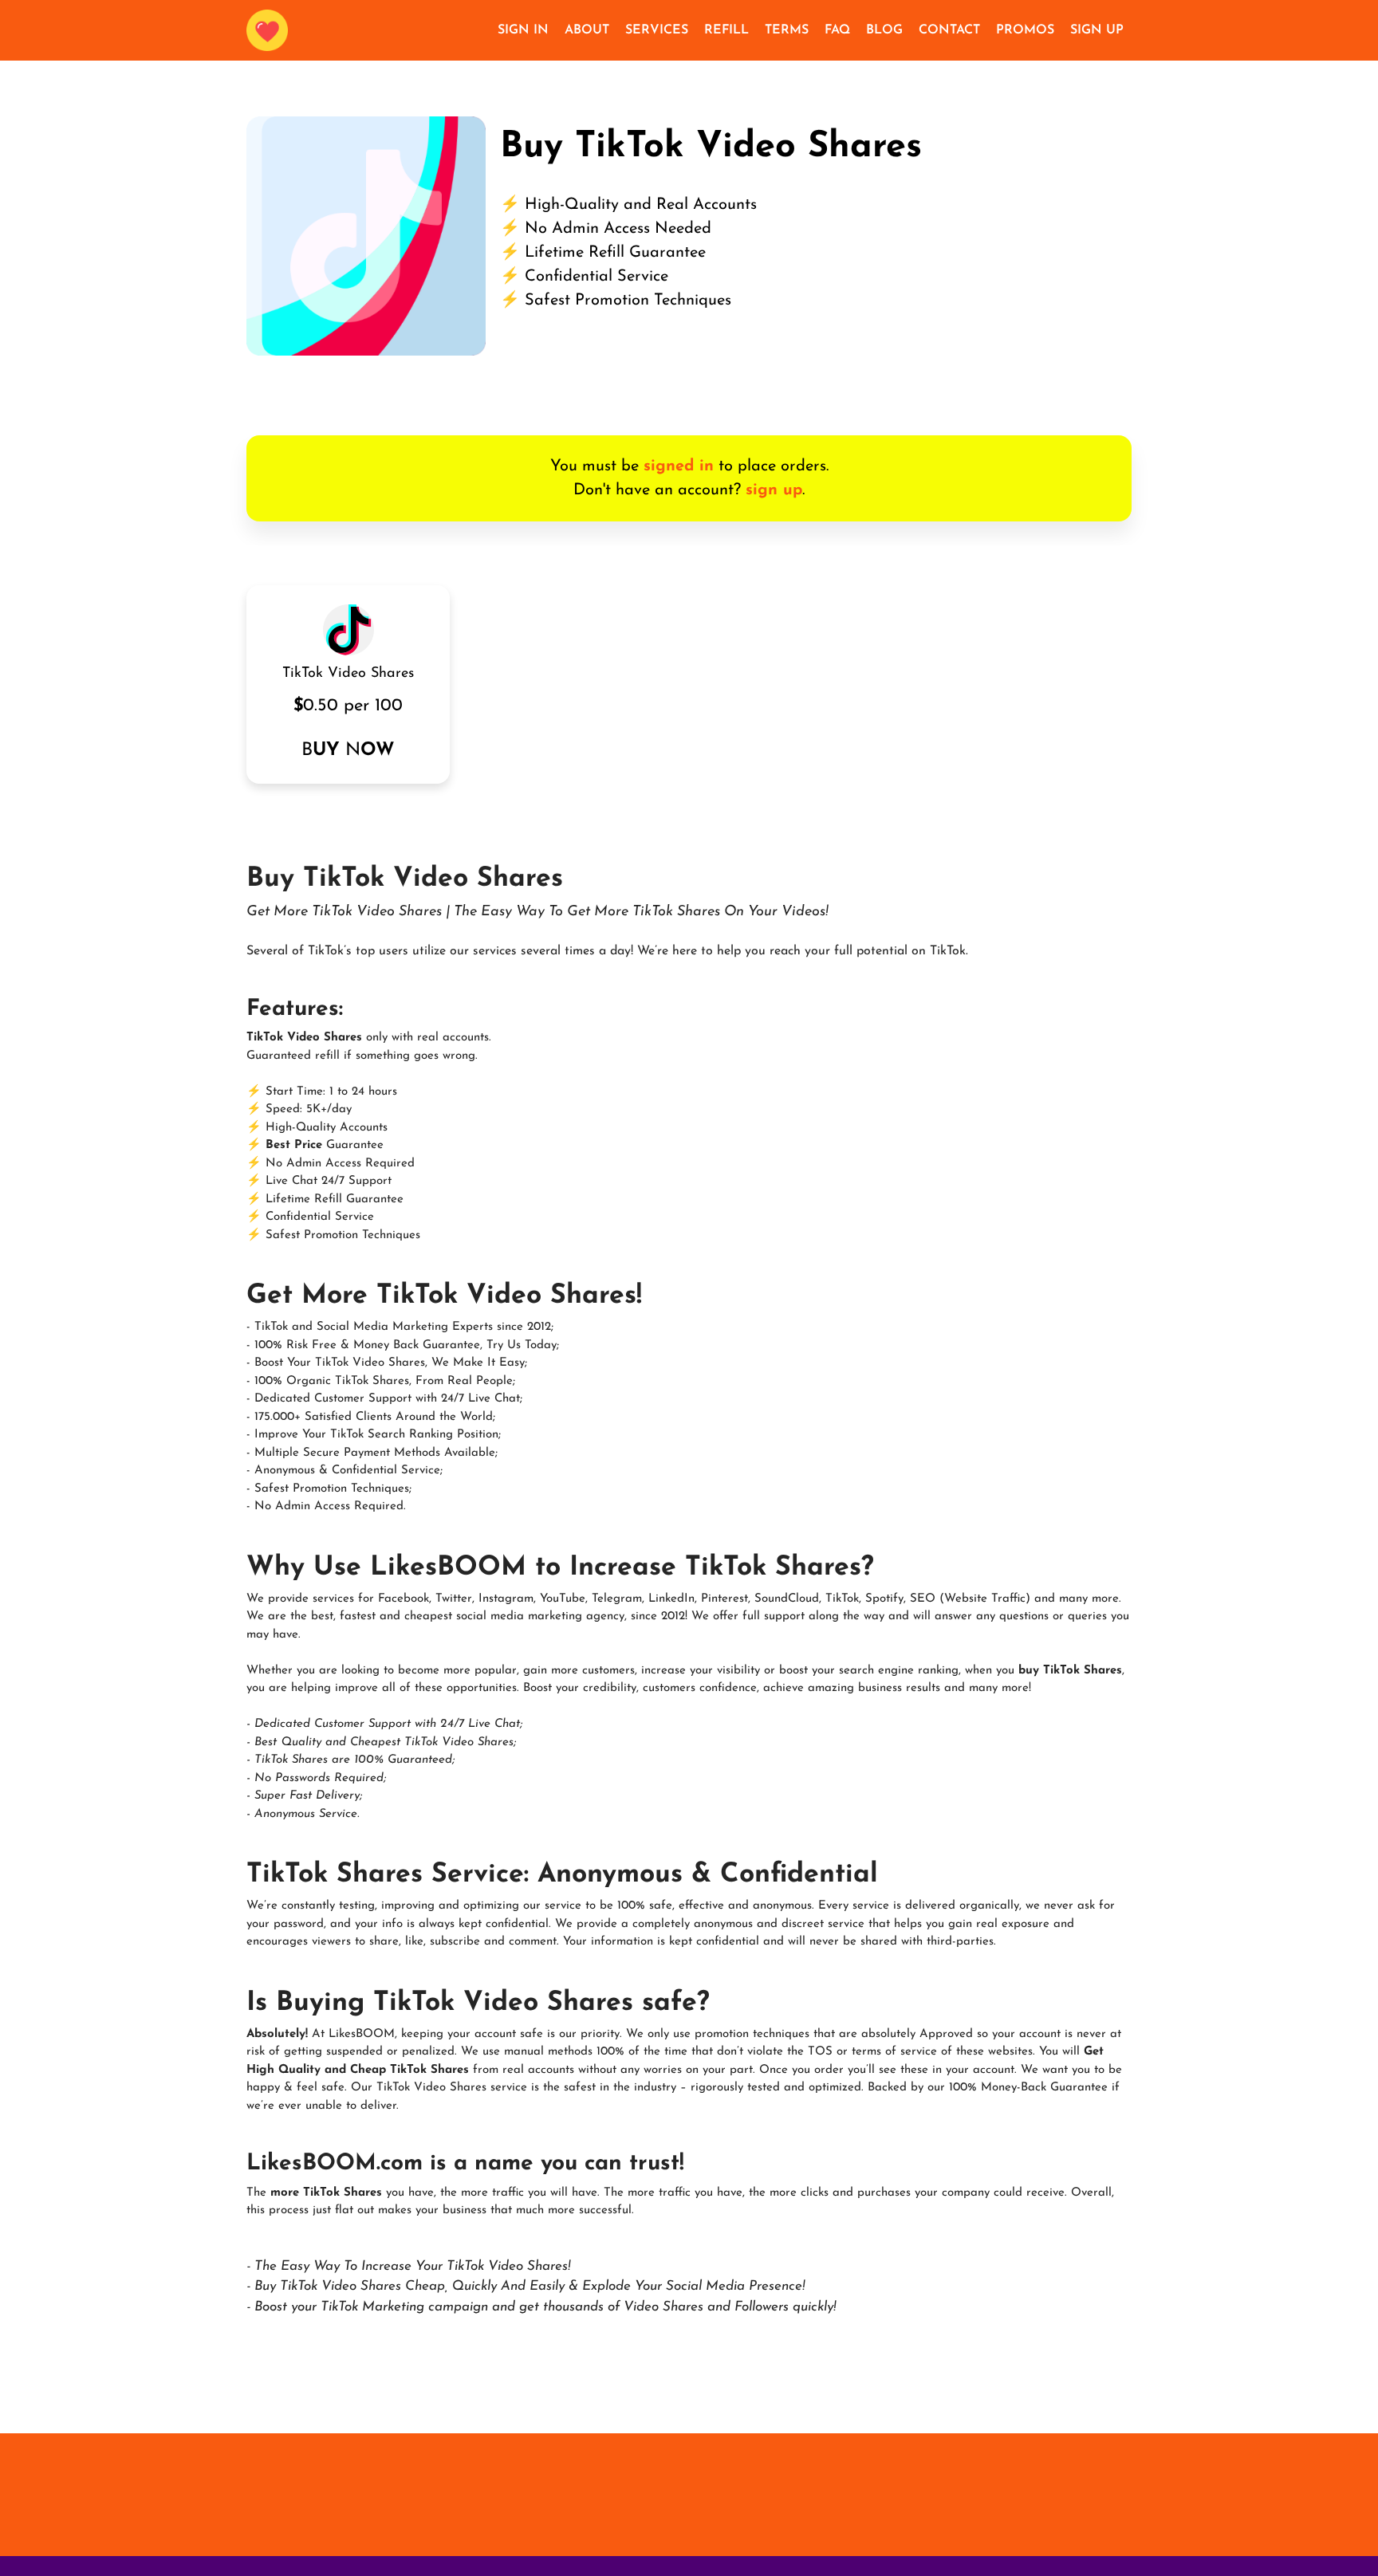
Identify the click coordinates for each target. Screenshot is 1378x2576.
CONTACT (949, 30)
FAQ (837, 30)
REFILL (726, 30)
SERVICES (657, 30)
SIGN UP (1097, 30)
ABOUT (587, 30)
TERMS (787, 30)
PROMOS (1025, 30)
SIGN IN (523, 30)
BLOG (884, 30)
